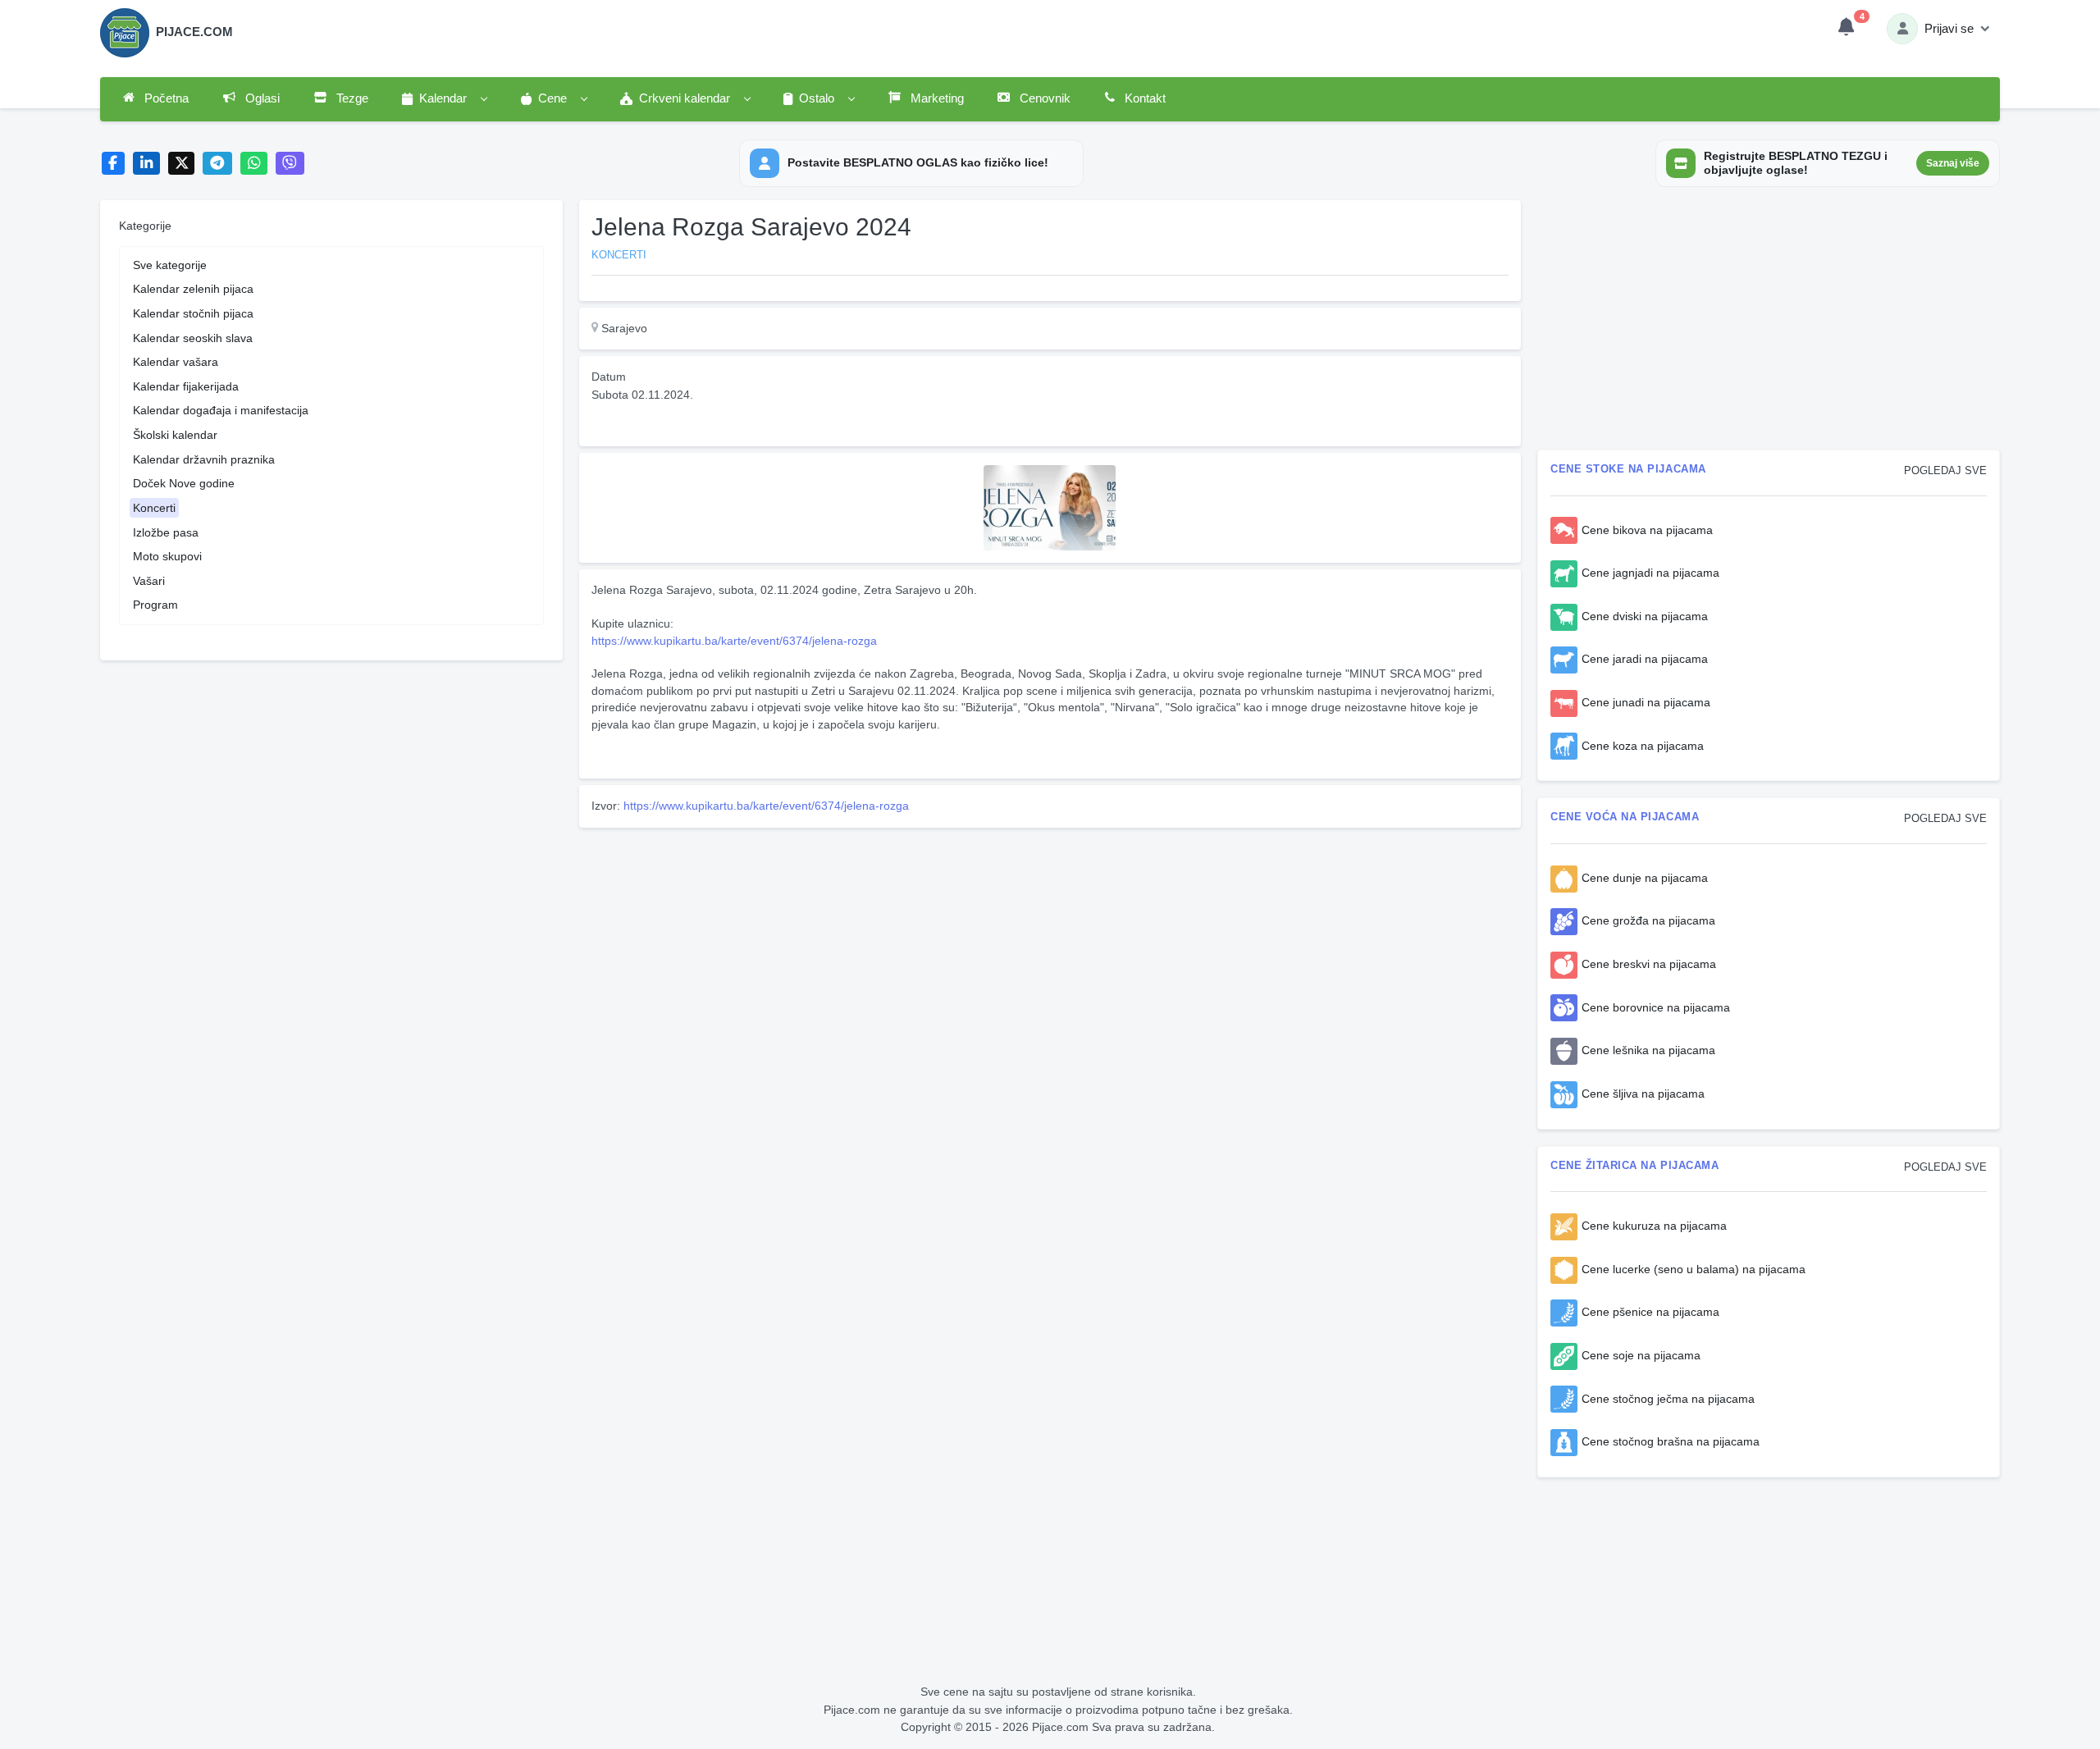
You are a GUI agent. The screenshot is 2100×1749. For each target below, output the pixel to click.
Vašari (149, 581)
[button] (444, 99)
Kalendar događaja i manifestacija (221, 410)
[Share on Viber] (290, 164)
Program (155, 605)
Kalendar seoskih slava (193, 338)
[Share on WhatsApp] (254, 164)
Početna (165, 98)
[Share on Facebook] (114, 164)
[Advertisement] (1050, 949)
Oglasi (261, 98)
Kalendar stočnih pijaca (193, 313)
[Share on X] (182, 164)
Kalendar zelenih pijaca (193, 289)
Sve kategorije (170, 265)
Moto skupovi (167, 556)
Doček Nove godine (184, 483)
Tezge (351, 98)
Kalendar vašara (176, 362)
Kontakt (1144, 98)
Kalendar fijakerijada (186, 386)
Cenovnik (1043, 98)
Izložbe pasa (166, 532)
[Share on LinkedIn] (146, 164)
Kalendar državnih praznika (204, 459)
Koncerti (154, 508)
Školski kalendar (175, 435)
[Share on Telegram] (217, 164)
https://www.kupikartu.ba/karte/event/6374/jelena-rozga (734, 641)
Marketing (936, 98)
